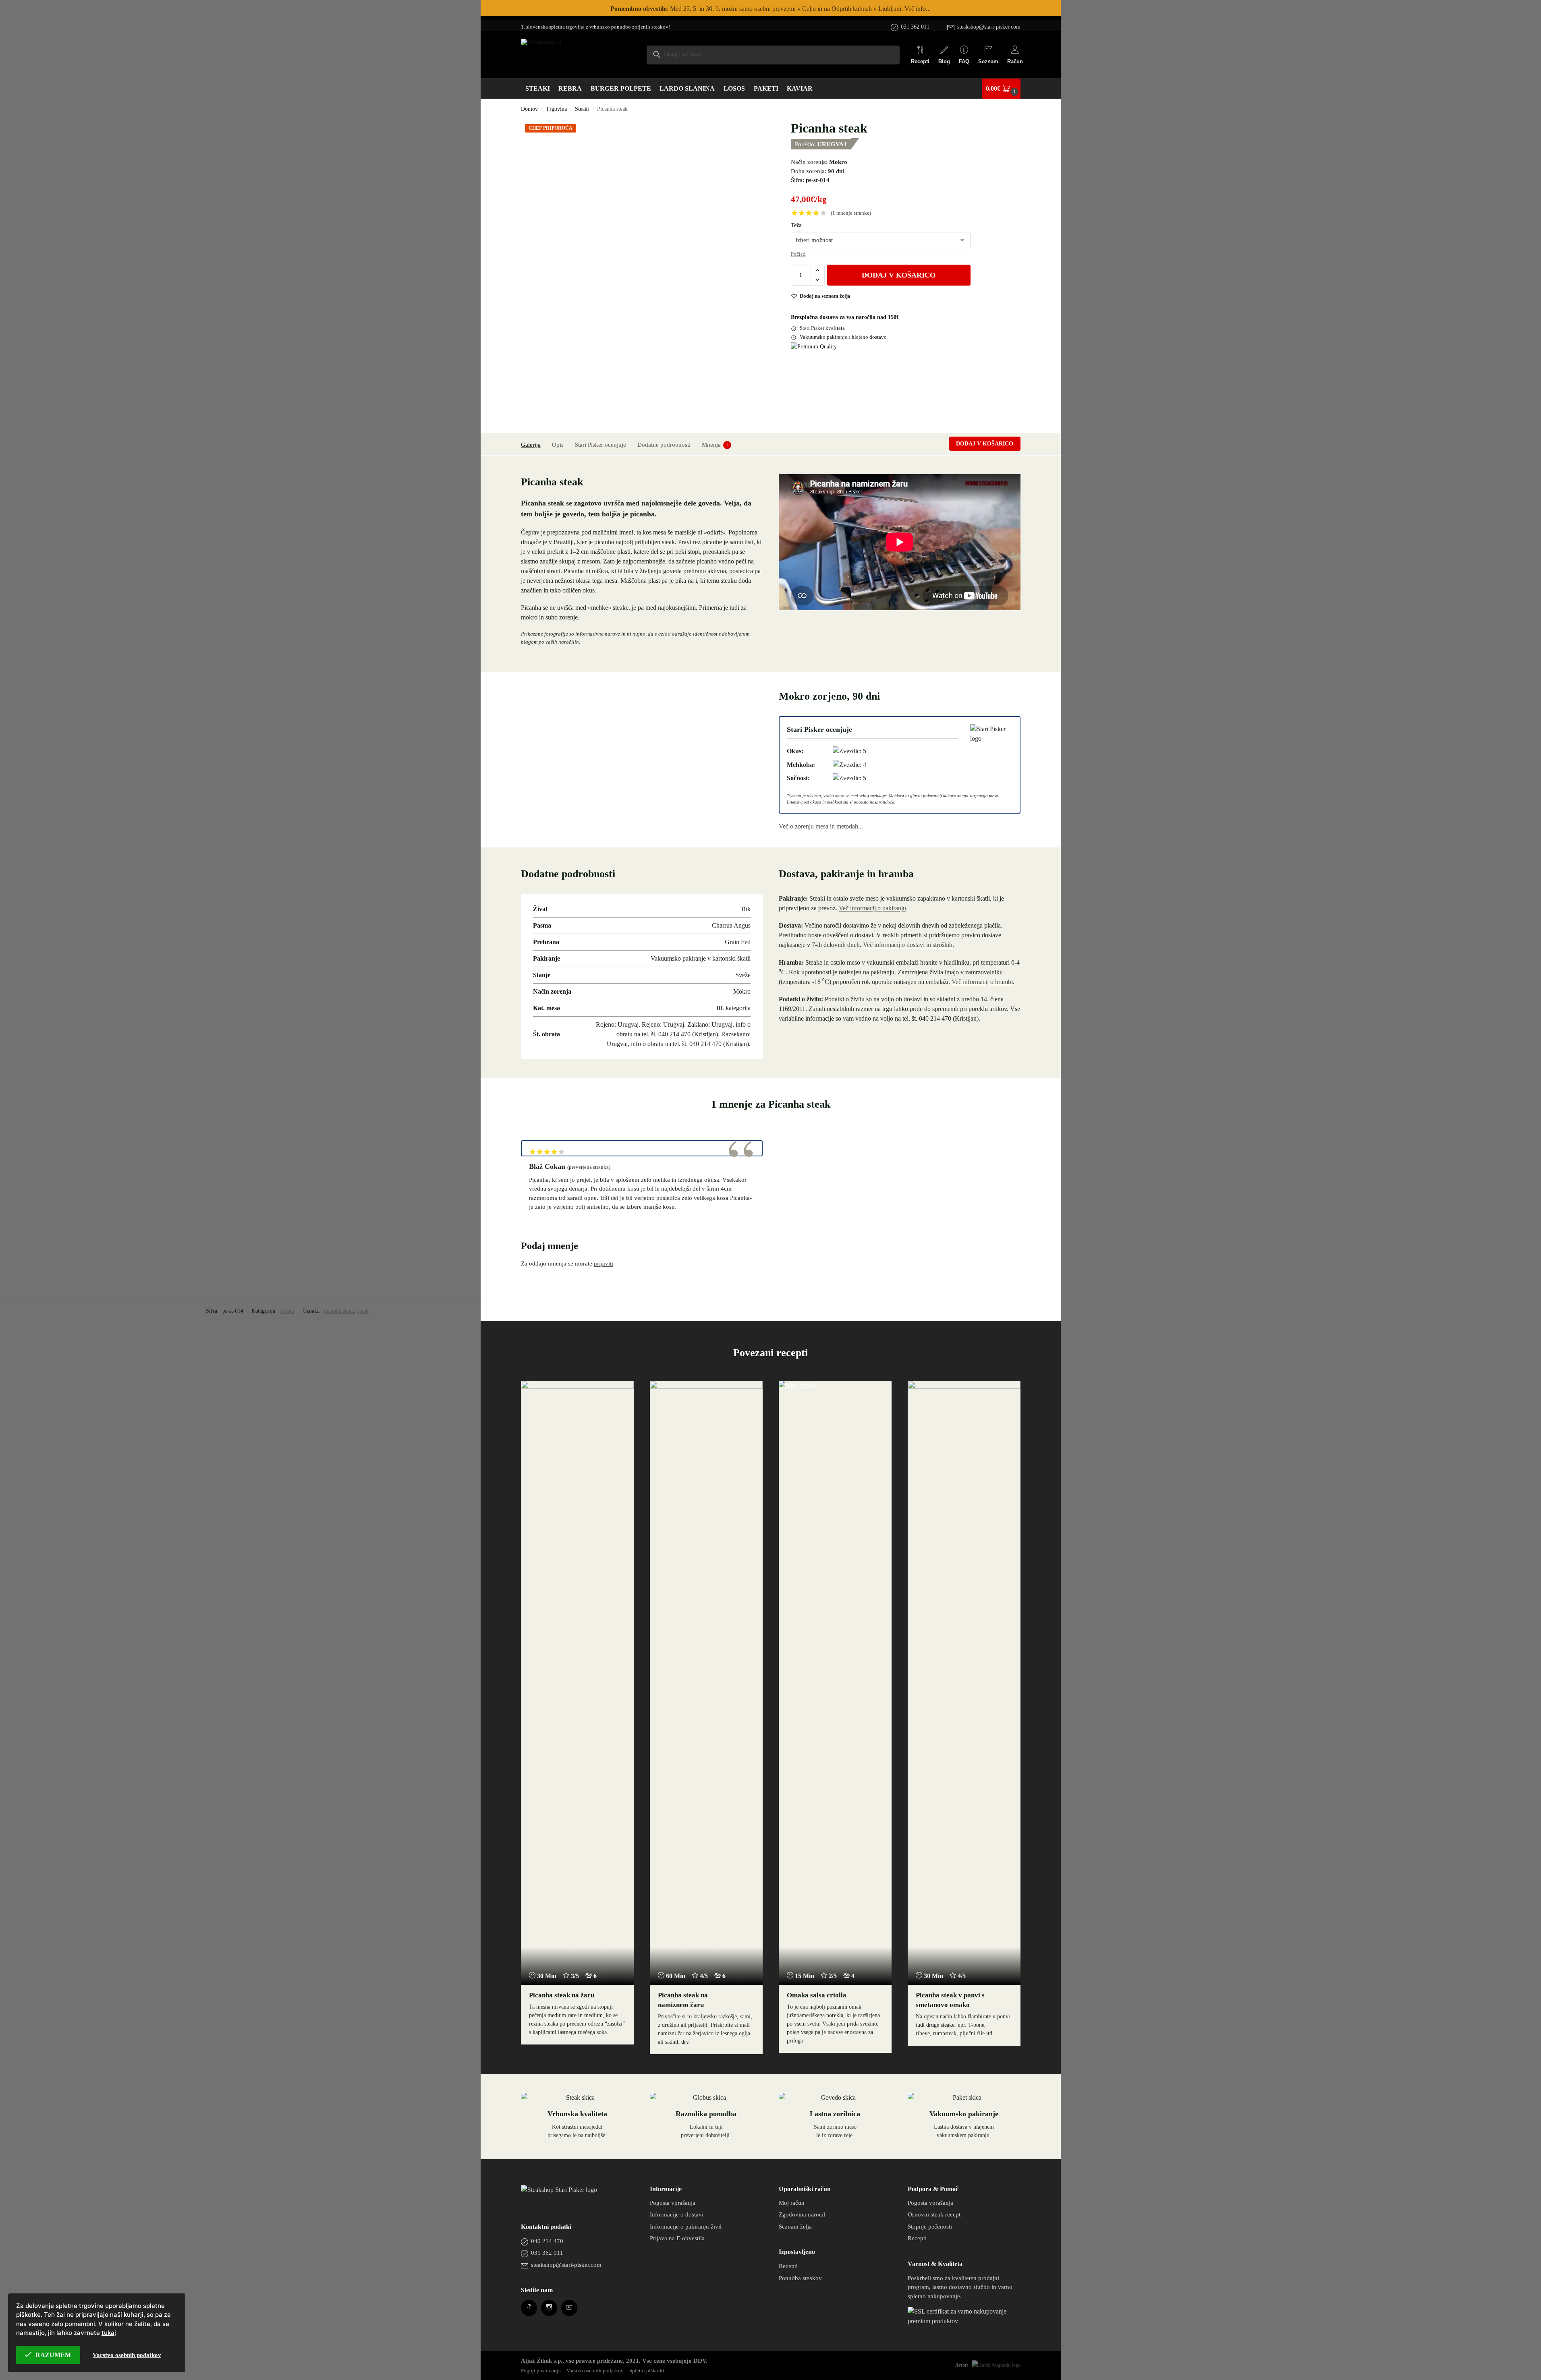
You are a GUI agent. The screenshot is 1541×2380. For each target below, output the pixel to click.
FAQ (964, 61)
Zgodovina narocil (802, 2214)
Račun (1015, 61)
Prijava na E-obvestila (677, 2238)
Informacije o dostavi (677, 2214)
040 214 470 (547, 2241)
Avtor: (962, 2365)
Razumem (53, 2355)
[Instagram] (549, 2308)
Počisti (798, 254)
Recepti (920, 61)
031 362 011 (915, 27)
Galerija (531, 445)
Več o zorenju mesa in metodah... (821, 826)
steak (363, 1311)
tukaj (109, 2333)
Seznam (988, 61)
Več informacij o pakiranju (872, 908)
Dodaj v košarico (899, 275)
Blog (944, 61)
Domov (529, 109)
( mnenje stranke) (851, 213)
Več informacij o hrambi (982, 982)
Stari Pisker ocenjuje (600, 445)
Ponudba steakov (800, 2278)
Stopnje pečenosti (930, 2227)
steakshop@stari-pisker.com (989, 27)
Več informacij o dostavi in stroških (908, 945)
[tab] (533, 444)
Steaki (582, 109)
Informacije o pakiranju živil (686, 2227)
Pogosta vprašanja (673, 2203)
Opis (558, 445)
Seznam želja (795, 2227)
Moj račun (792, 2203)
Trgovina (556, 109)
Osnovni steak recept (934, 2214)
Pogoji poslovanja (541, 2371)
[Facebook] (529, 2308)
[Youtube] (569, 2308)
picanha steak (339, 1311)
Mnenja (715, 445)
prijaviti (604, 1264)
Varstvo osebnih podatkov (595, 2371)
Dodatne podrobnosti (664, 445)
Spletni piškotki (647, 2371)
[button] (1001, 89)
